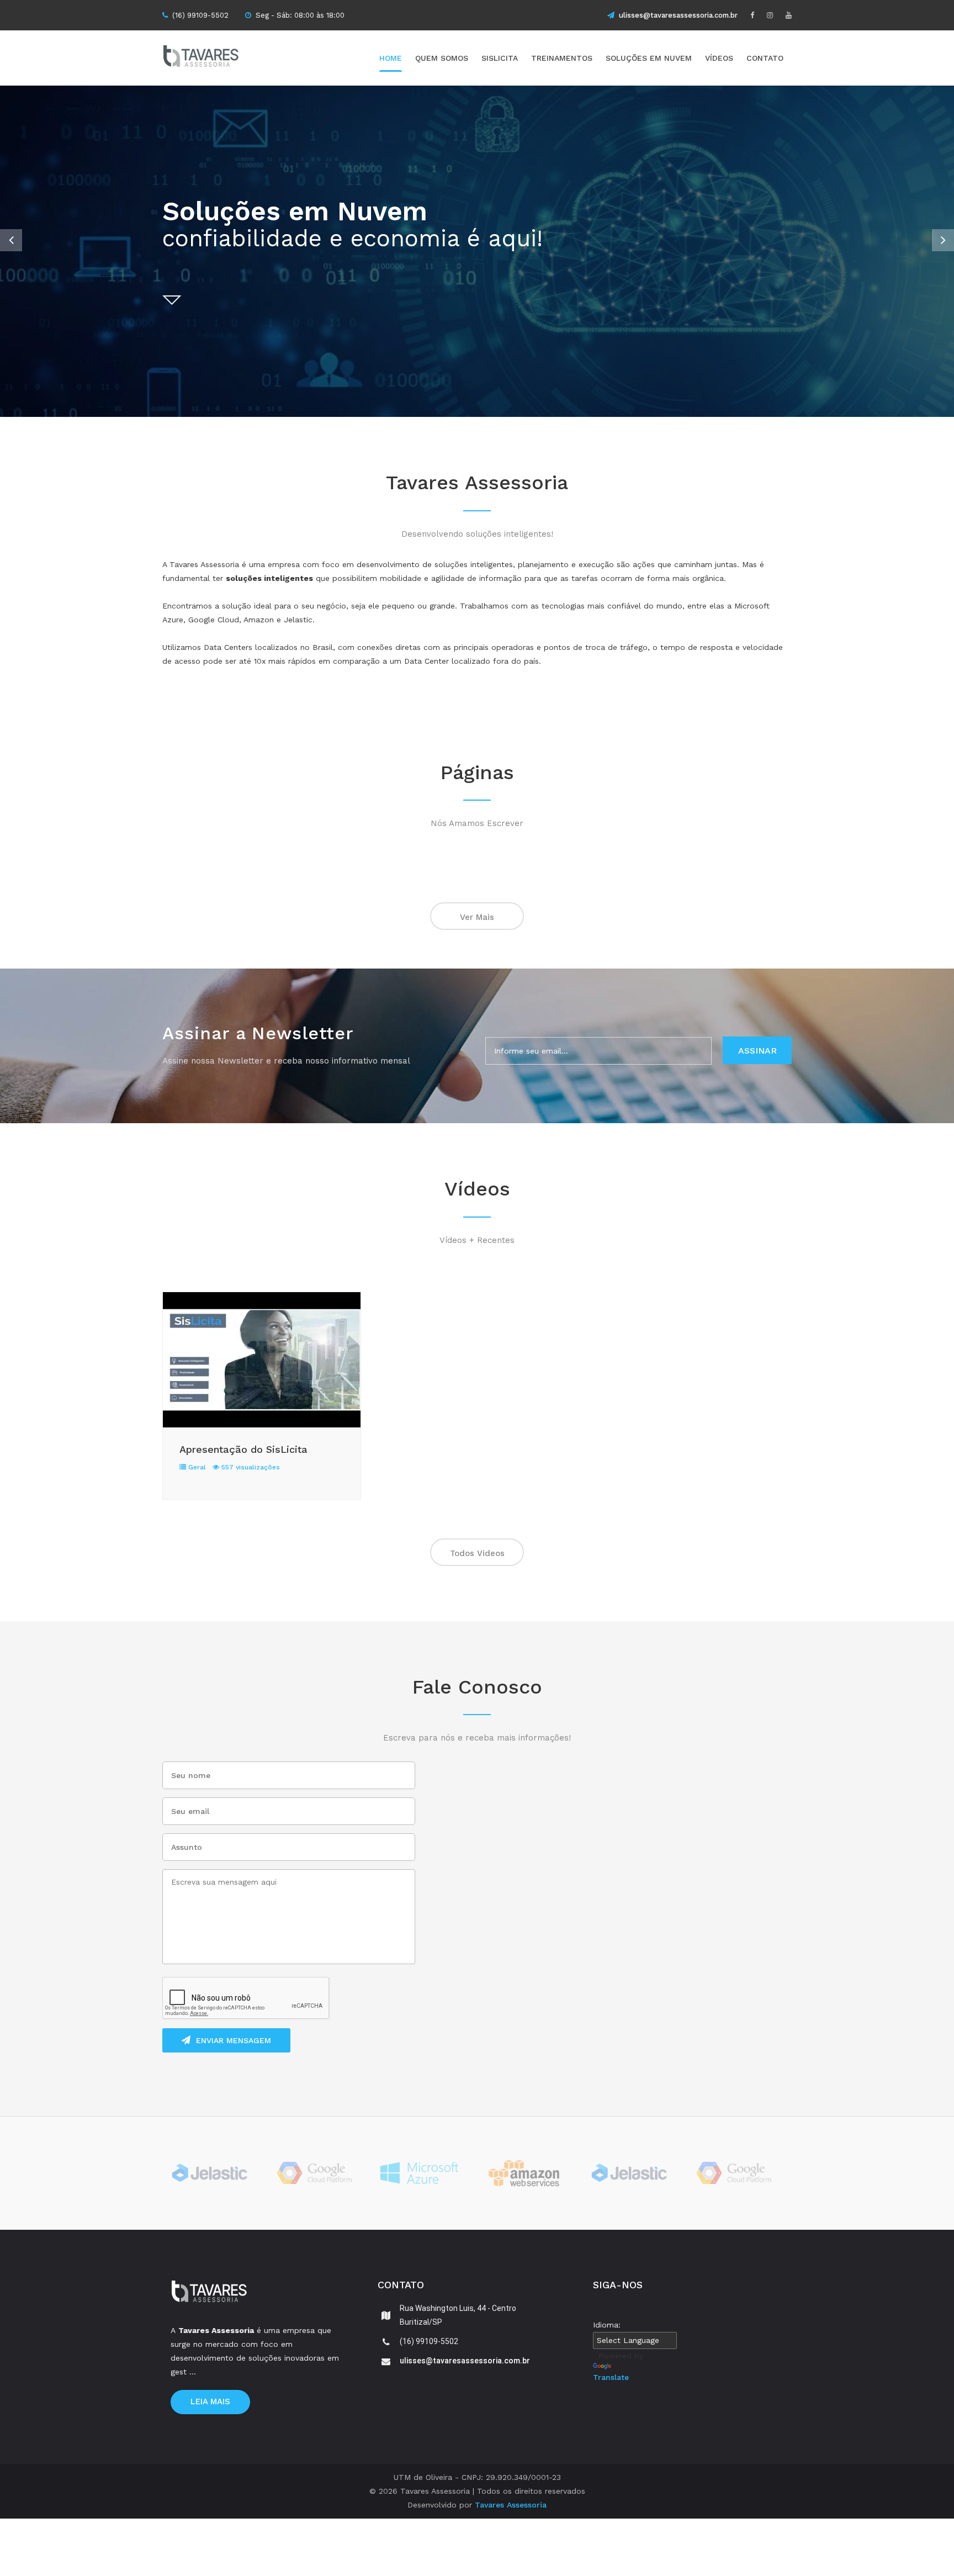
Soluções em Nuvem (649, 58)
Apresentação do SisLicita (243, 1449)
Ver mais (477, 917)
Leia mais (210, 2402)
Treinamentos (562, 58)
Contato (765, 58)
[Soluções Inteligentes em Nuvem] (220, 58)
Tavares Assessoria (511, 2505)
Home (391, 58)
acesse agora (748, 279)
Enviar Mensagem (234, 2040)
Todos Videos (477, 1553)
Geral (196, 1467)
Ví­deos (719, 58)
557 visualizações (250, 1467)
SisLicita (500, 58)
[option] (477, 251)
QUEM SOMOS (442, 58)
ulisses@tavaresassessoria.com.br (678, 15)
